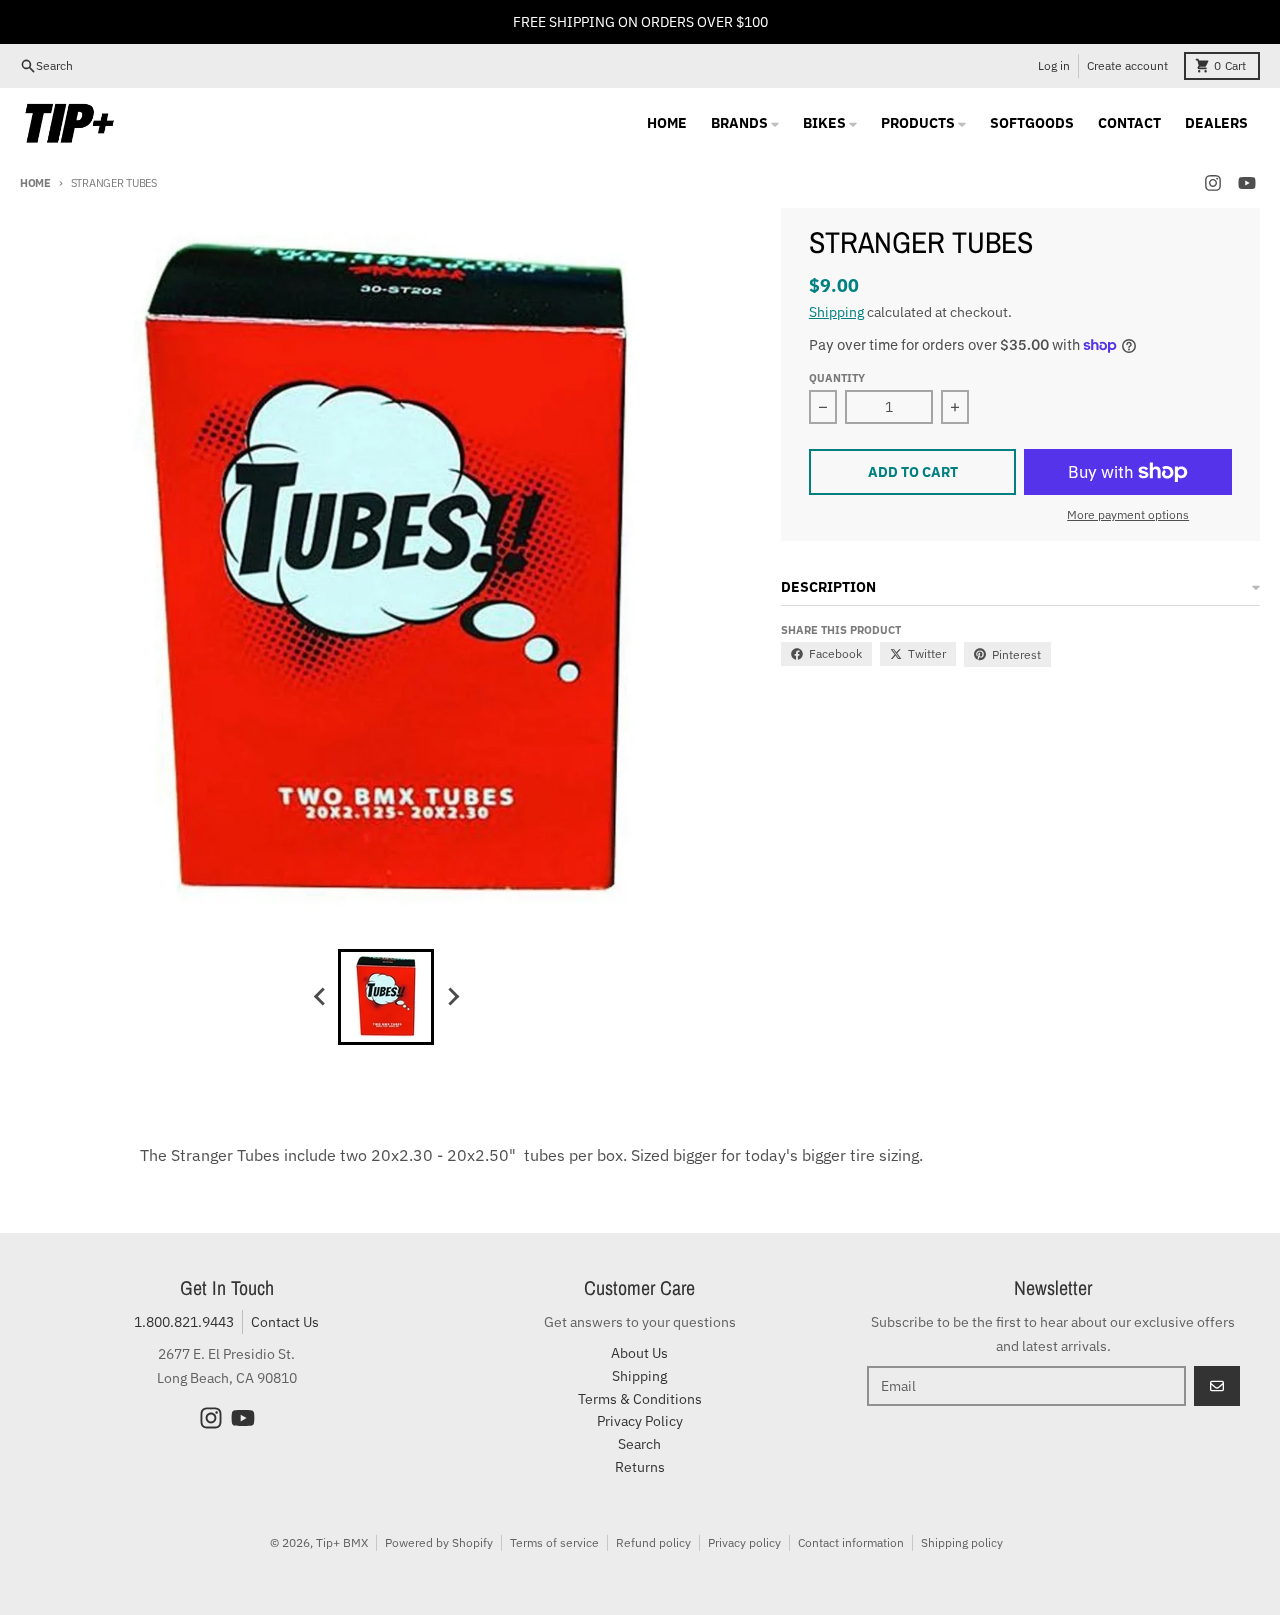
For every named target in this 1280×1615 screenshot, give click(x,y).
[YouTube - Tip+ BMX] (1247, 183)
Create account (1127, 65)
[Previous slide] (320, 997)
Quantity (837, 378)
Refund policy (653, 1542)
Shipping (836, 312)
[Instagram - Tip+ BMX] (1213, 183)
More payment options (1128, 514)
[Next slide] (452, 997)
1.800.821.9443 (184, 1322)
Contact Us (285, 1322)
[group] (386, 997)
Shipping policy (962, 1542)
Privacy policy (744, 1542)
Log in (1054, 65)
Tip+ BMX (342, 1542)
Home (35, 183)
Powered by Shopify (439, 1542)
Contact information (851, 1542)
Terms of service (554, 1542)
